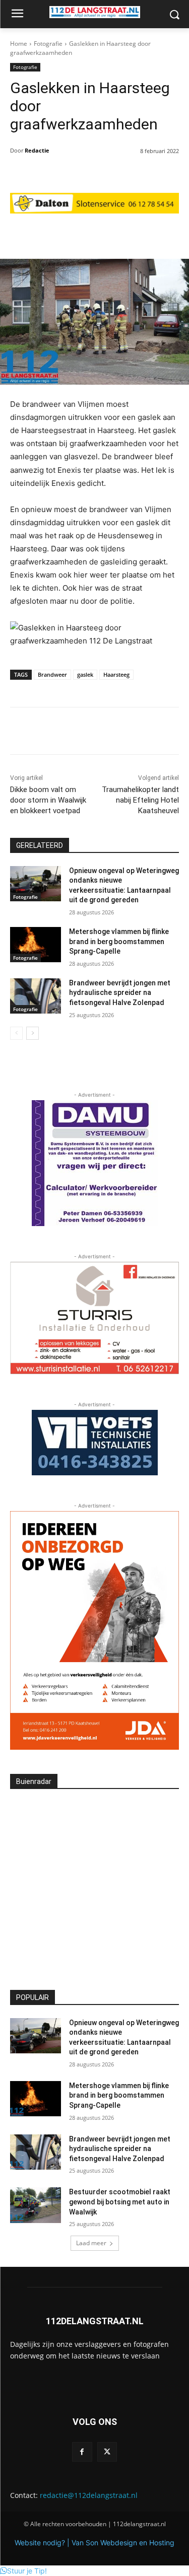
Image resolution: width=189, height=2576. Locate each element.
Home (19, 44)
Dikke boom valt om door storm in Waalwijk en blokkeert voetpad (48, 800)
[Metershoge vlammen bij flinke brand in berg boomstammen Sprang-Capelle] (36, 945)
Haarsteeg (116, 674)
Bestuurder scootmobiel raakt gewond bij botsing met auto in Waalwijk (120, 2202)
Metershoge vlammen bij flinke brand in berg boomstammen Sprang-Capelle (119, 941)
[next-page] (33, 1033)
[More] (150, 234)
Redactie (37, 150)
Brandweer (52, 674)
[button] (23, 2571)
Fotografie (48, 44)
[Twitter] (107, 2452)
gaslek (85, 674)
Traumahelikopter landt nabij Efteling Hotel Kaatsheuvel (140, 800)
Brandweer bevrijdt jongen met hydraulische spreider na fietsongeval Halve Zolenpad (120, 993)
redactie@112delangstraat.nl (89, 2495)
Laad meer (91, 2243)
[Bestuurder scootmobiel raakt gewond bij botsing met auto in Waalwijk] (36, 2205)
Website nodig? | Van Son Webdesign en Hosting (94, 2543)
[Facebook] (82, 2452)
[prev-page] (16, 1033)
